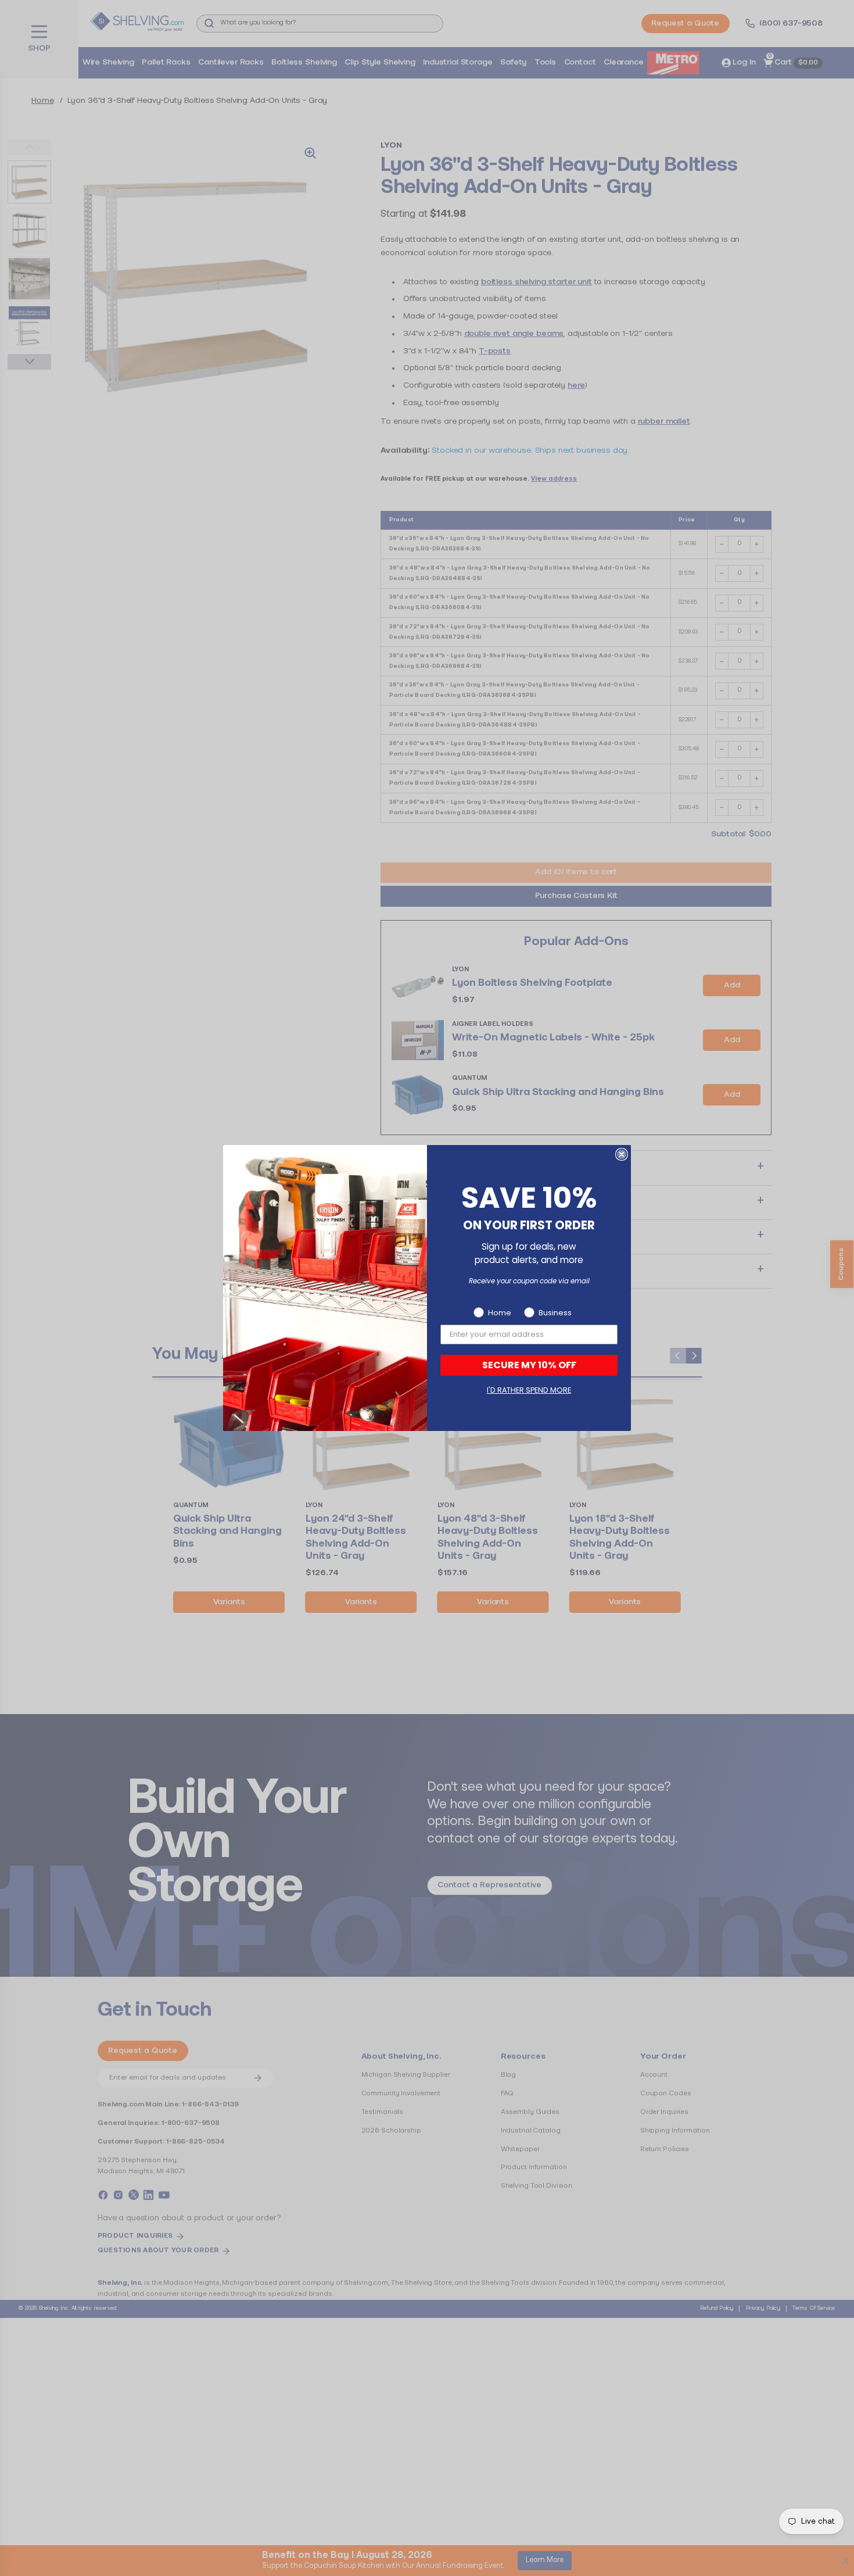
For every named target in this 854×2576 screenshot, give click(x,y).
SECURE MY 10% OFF (529, 1365)
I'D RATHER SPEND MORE (529, 1390)
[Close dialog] (622, 1154)
